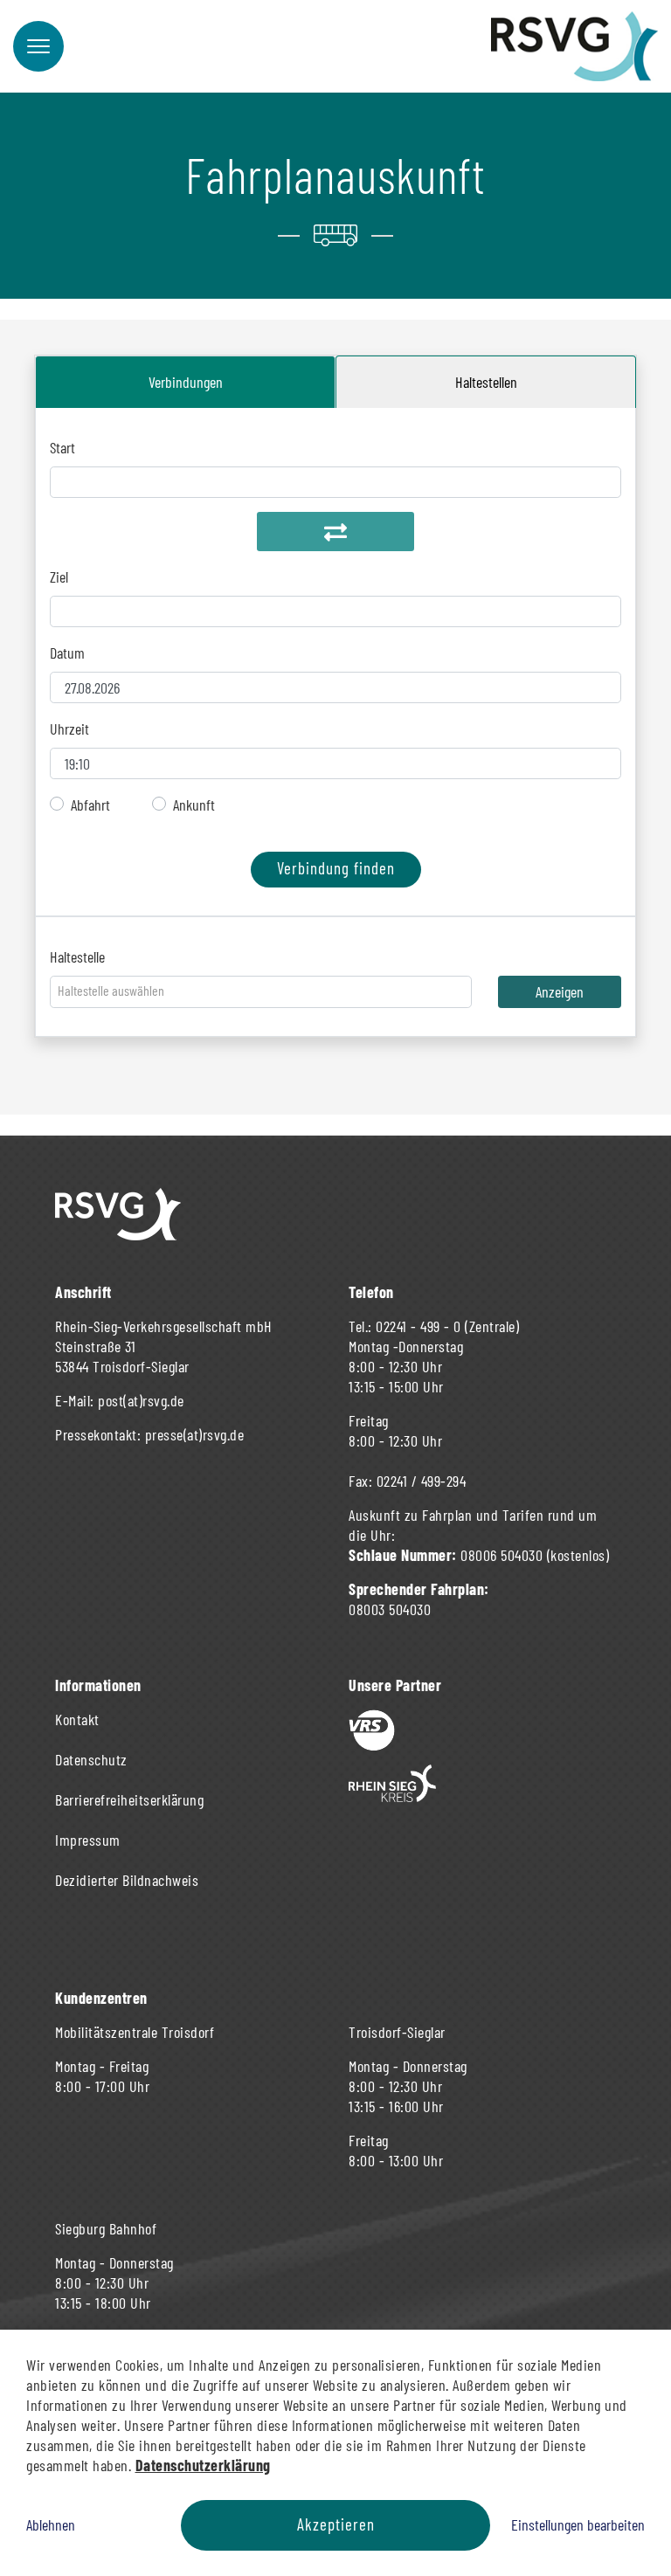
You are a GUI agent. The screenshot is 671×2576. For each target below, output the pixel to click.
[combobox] (261, 992)
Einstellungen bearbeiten (578, 2524)
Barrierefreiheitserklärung (129, 1799)
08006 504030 (502, 1555)
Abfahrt (90, 805)
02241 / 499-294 (422, 1481)
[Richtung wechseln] (335, 532)
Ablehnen (51, 2524)
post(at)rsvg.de (141, 1400)
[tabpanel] (335, 662)
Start (62, 447)
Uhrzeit (69, 729)
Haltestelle (77, 957)
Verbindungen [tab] (186, 382)
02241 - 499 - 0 (419, 1326)
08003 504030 (390, 1609)
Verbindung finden (336, 868)
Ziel (59, 577)
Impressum (88, 1840)
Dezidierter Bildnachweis (127, 1880)
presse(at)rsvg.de (195, 1434)
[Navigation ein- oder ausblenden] (38, 46)
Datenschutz (91, 1759)
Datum (67, 653)
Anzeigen (560, 991)
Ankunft (194, 805)
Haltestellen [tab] (486, 382)
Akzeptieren (336, 2524)
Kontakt (77, 1719)
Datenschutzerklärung (203, 2465)
